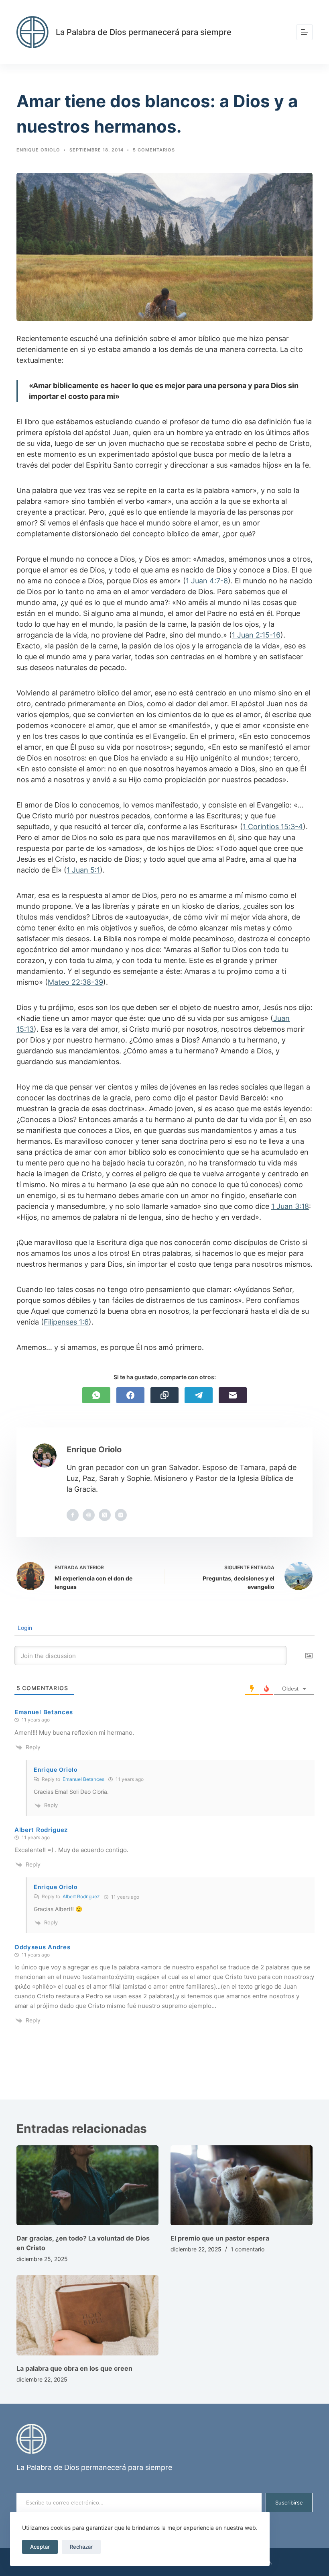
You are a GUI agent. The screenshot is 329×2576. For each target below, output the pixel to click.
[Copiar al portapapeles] (164, 1395)
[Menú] (305, 32)
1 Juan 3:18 (290, 1206)
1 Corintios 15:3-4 (273, 827)
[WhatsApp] (96, 1395)
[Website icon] (89, 1515)
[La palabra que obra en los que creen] (87, 2315)
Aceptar (40, 2547)
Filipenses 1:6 (66, 1322)
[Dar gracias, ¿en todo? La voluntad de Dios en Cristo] (87, 2185)
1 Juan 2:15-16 (256, 635)
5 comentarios (154, 150)
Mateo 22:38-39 (75, 982)
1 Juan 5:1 (83, 870)
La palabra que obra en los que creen (74, 2368)
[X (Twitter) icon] (105, 1515)
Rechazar (81, 2547)
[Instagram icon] (121, 1515)
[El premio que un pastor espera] (242, 2185)
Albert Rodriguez (81, 1896)
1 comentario (248, 2249)
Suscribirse (289, 2502)
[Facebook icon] (73, 1515)
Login (24, 1628)
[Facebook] (130, 1395)
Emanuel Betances (83, 1779)
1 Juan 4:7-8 (207, 581)
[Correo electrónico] (233, 1395)
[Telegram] (199, 1395)
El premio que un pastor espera (220, 2238)
